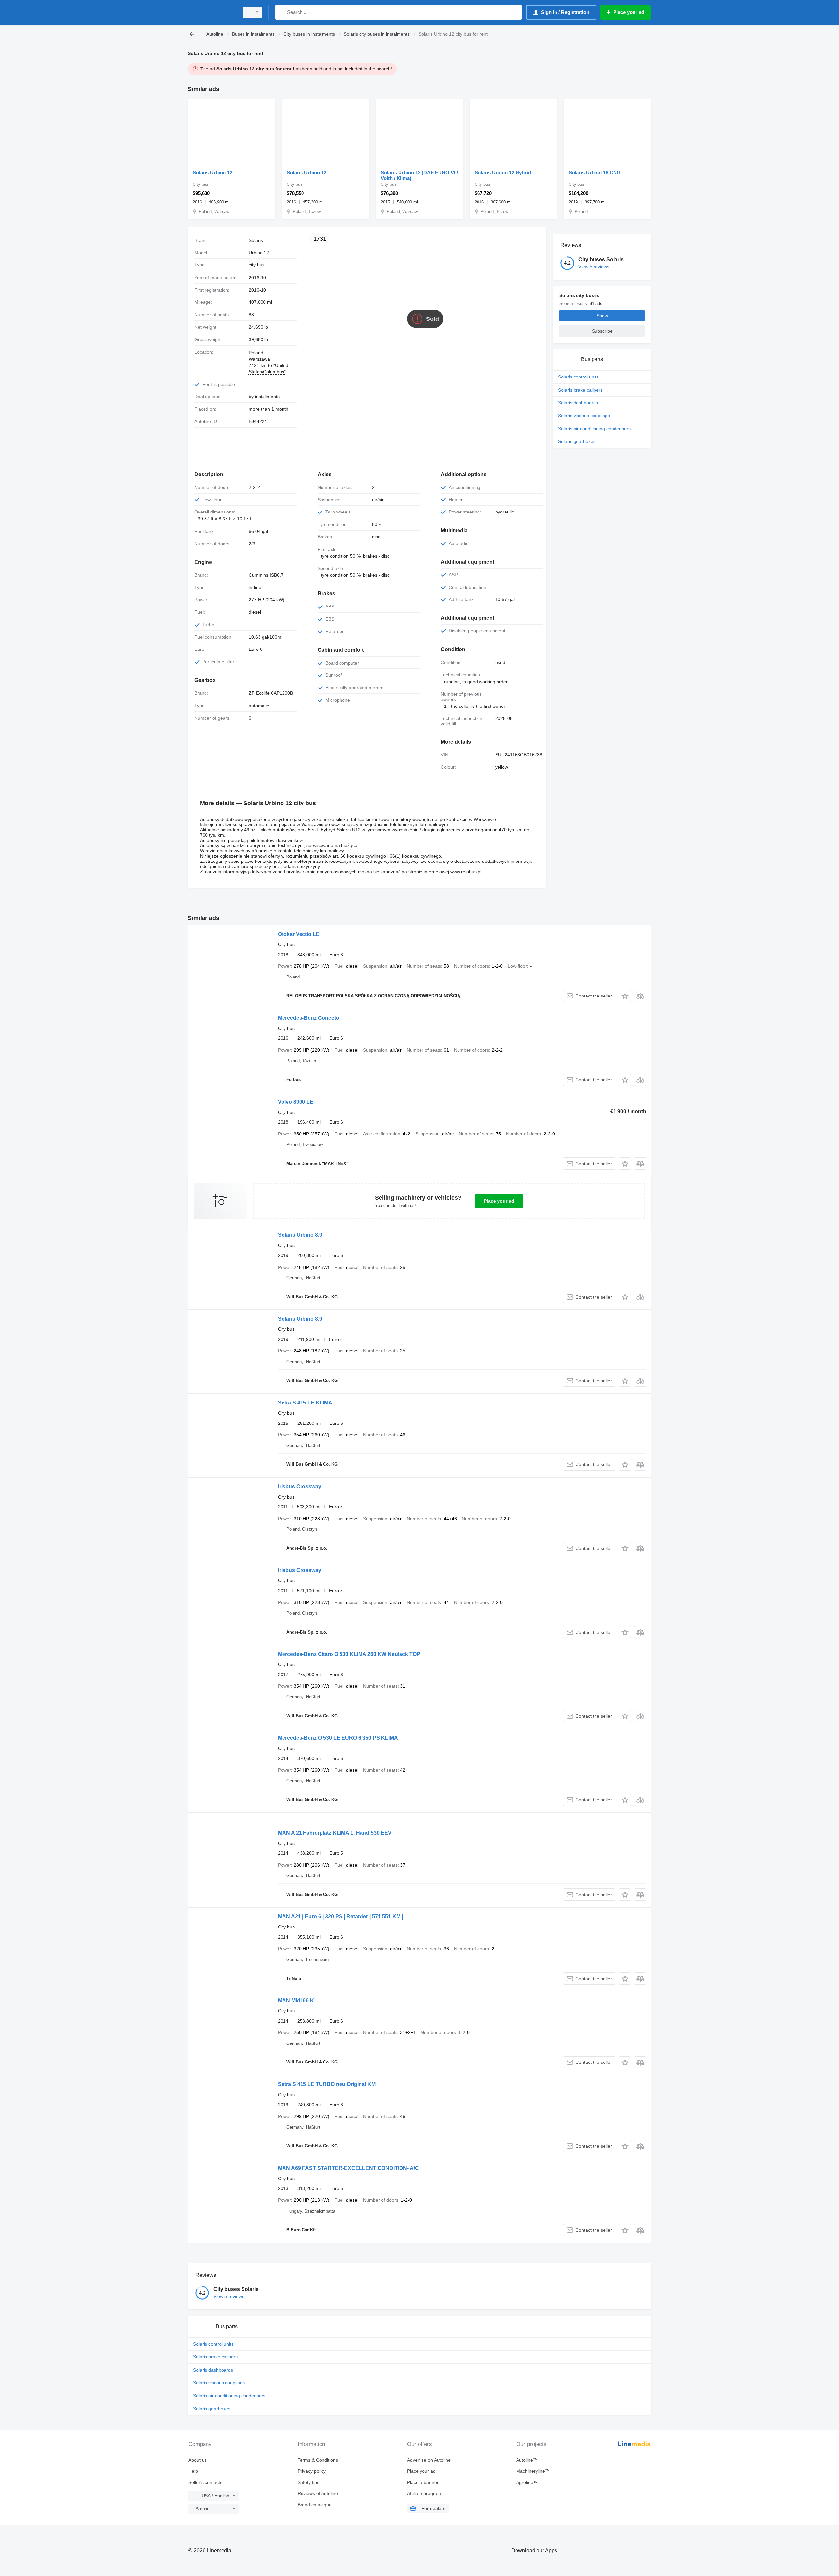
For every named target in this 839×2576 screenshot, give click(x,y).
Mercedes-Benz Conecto (309, 1018)
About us (198, 2460)
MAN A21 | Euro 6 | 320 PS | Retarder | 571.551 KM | (341, 1917)
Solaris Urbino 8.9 (300, 1235)
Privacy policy (312, 2471)
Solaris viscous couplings (584, 416)
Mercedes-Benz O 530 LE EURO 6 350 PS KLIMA (338, 1738)
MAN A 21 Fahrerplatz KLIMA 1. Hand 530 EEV (335, 1833)
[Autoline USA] (211, 12)
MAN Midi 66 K (296, 2000)
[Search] (282, 12)
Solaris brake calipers (580, 390)
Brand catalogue (315, 2505)
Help (193, 2471)
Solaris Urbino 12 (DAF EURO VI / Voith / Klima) (419, 175)
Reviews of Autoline (318, 2493)
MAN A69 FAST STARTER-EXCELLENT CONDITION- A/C (348, 2168)
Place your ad (499, 1201)
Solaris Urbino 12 (213, 173)
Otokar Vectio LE (299, 934)
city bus (257, 265)
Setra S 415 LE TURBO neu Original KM (327, 2084)
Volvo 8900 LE (296, 1102)
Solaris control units (578, 377)
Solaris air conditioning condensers (594, 429)
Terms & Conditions (318, 2460)
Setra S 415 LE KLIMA (305, 1403)
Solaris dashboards (578, 403)
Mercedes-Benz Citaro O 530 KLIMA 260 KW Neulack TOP (349, 1654)
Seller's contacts (205, 2482)
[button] (625, 996)
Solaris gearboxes (577, 441)
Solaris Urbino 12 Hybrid (503, 173)
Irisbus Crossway (300, 1487)
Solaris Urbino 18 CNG (595, 173)
